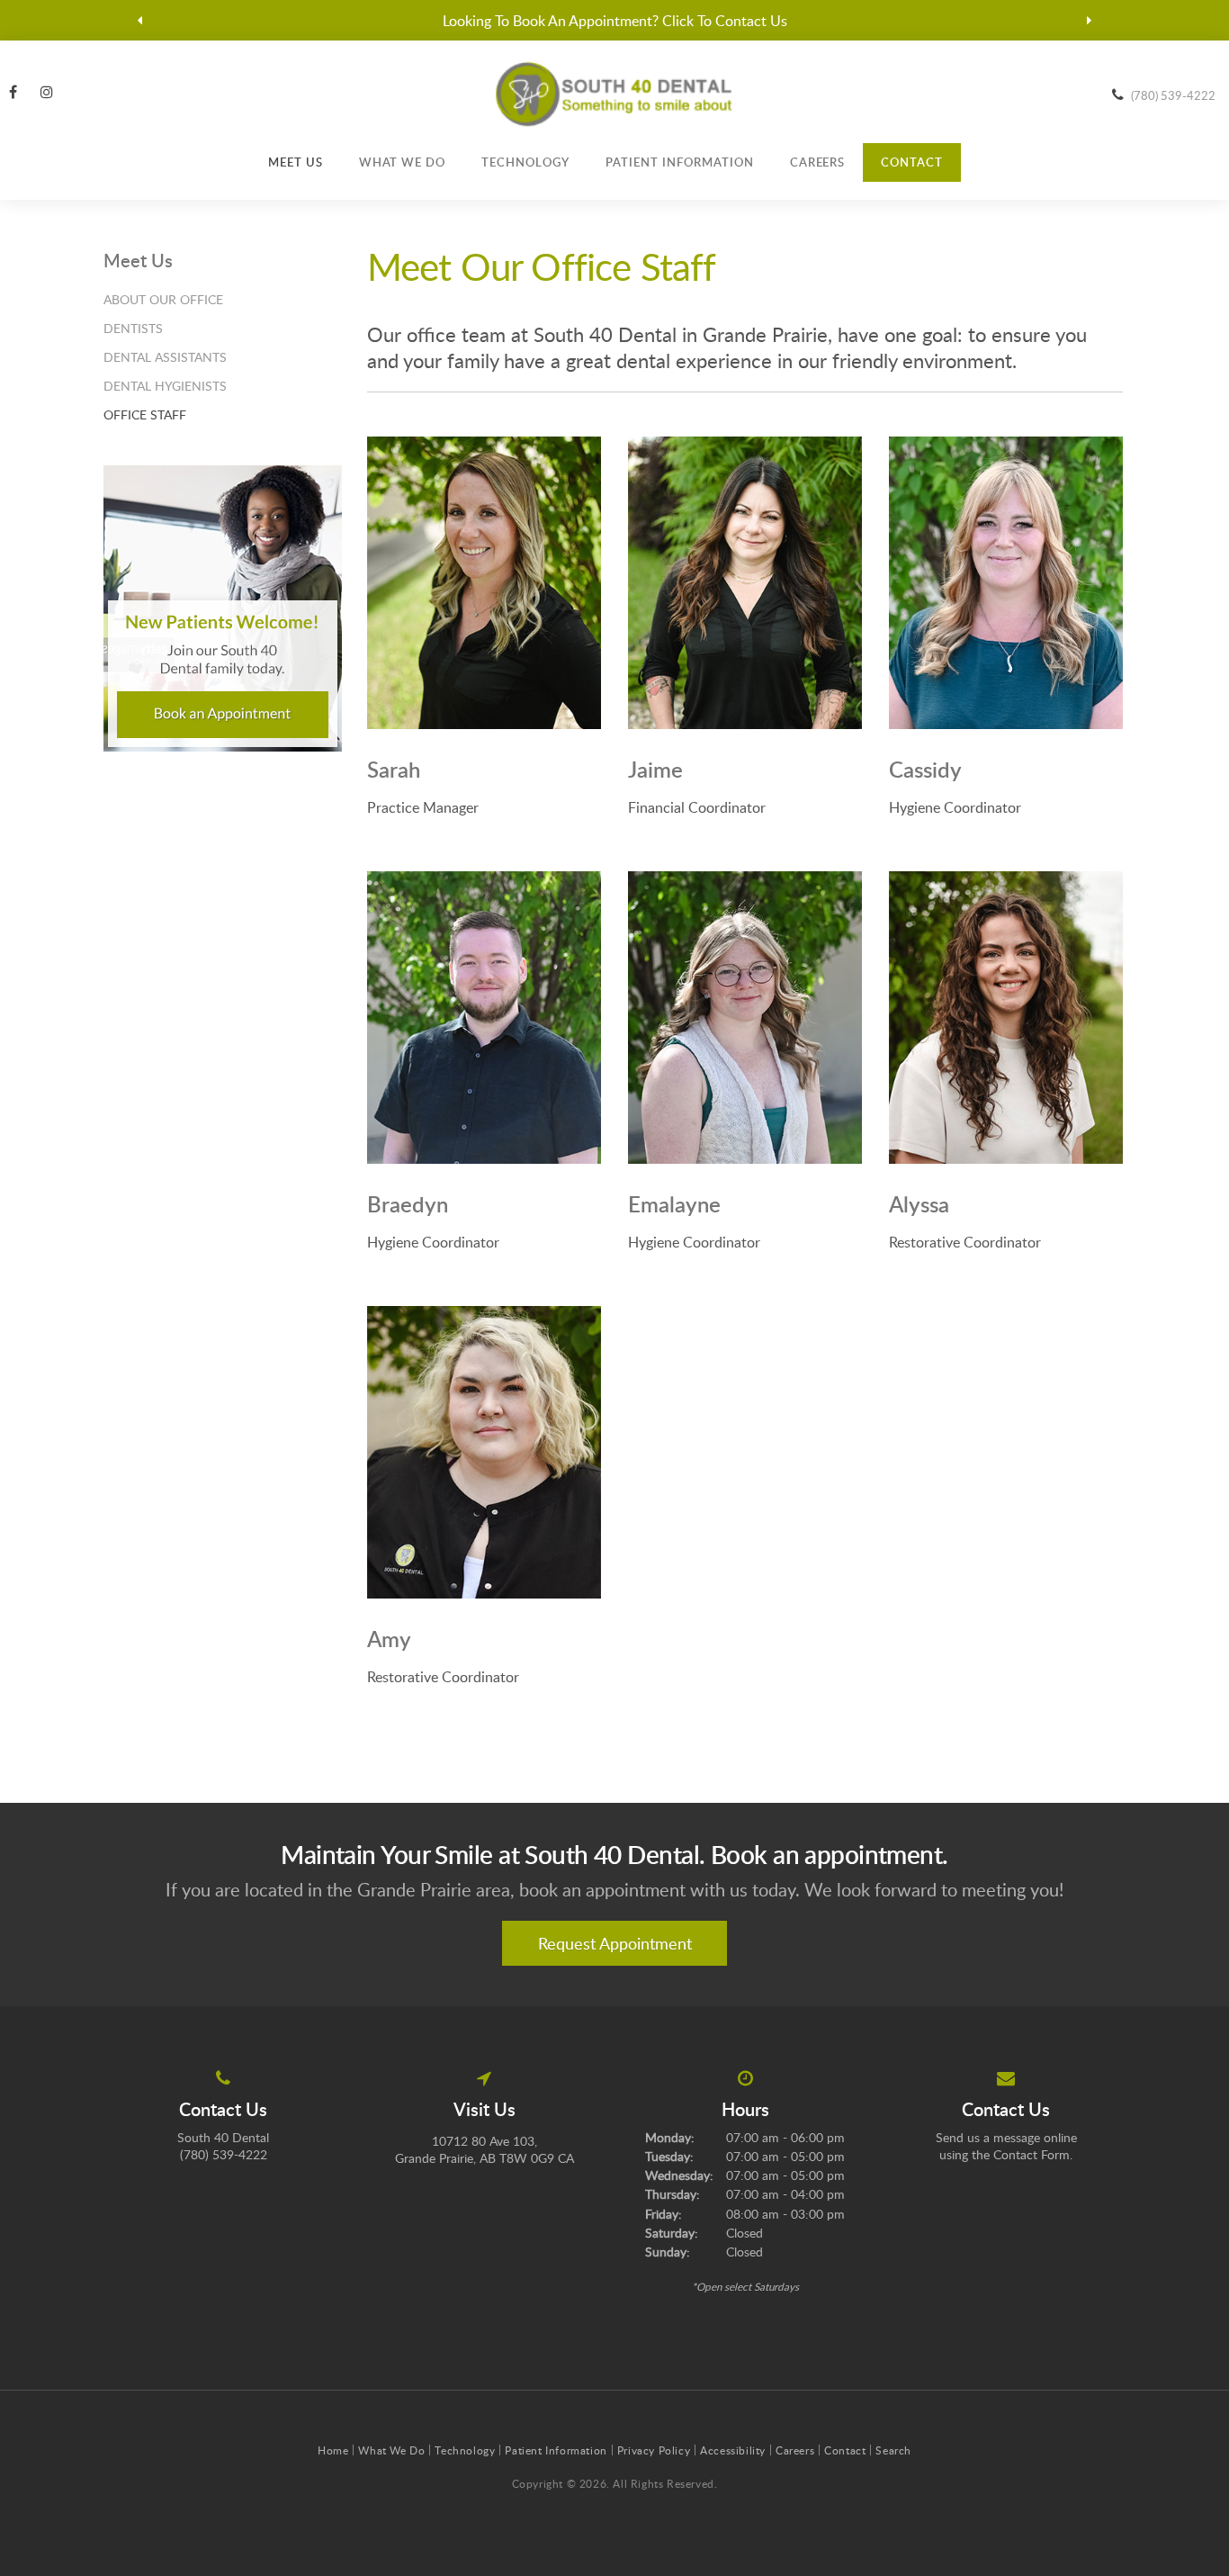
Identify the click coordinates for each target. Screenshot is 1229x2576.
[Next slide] (1090, 21)
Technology (525, 162)
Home (333, 2450)
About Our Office (163, 299)
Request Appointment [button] (615, 1943)
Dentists (133, 328)
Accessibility (733, 2450)
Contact (912, 162)
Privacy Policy (654, 2450)
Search (893, 2450)
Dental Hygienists (165, 386)
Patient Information (680, 162)
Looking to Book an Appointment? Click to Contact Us (615, 21)
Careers (818, 162)
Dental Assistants (165, 357)
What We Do (403, 162)
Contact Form (1032, 2154)
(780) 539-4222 (1173, 95)
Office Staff (145, 414)
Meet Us (296, 162)
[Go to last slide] (140, 21)
